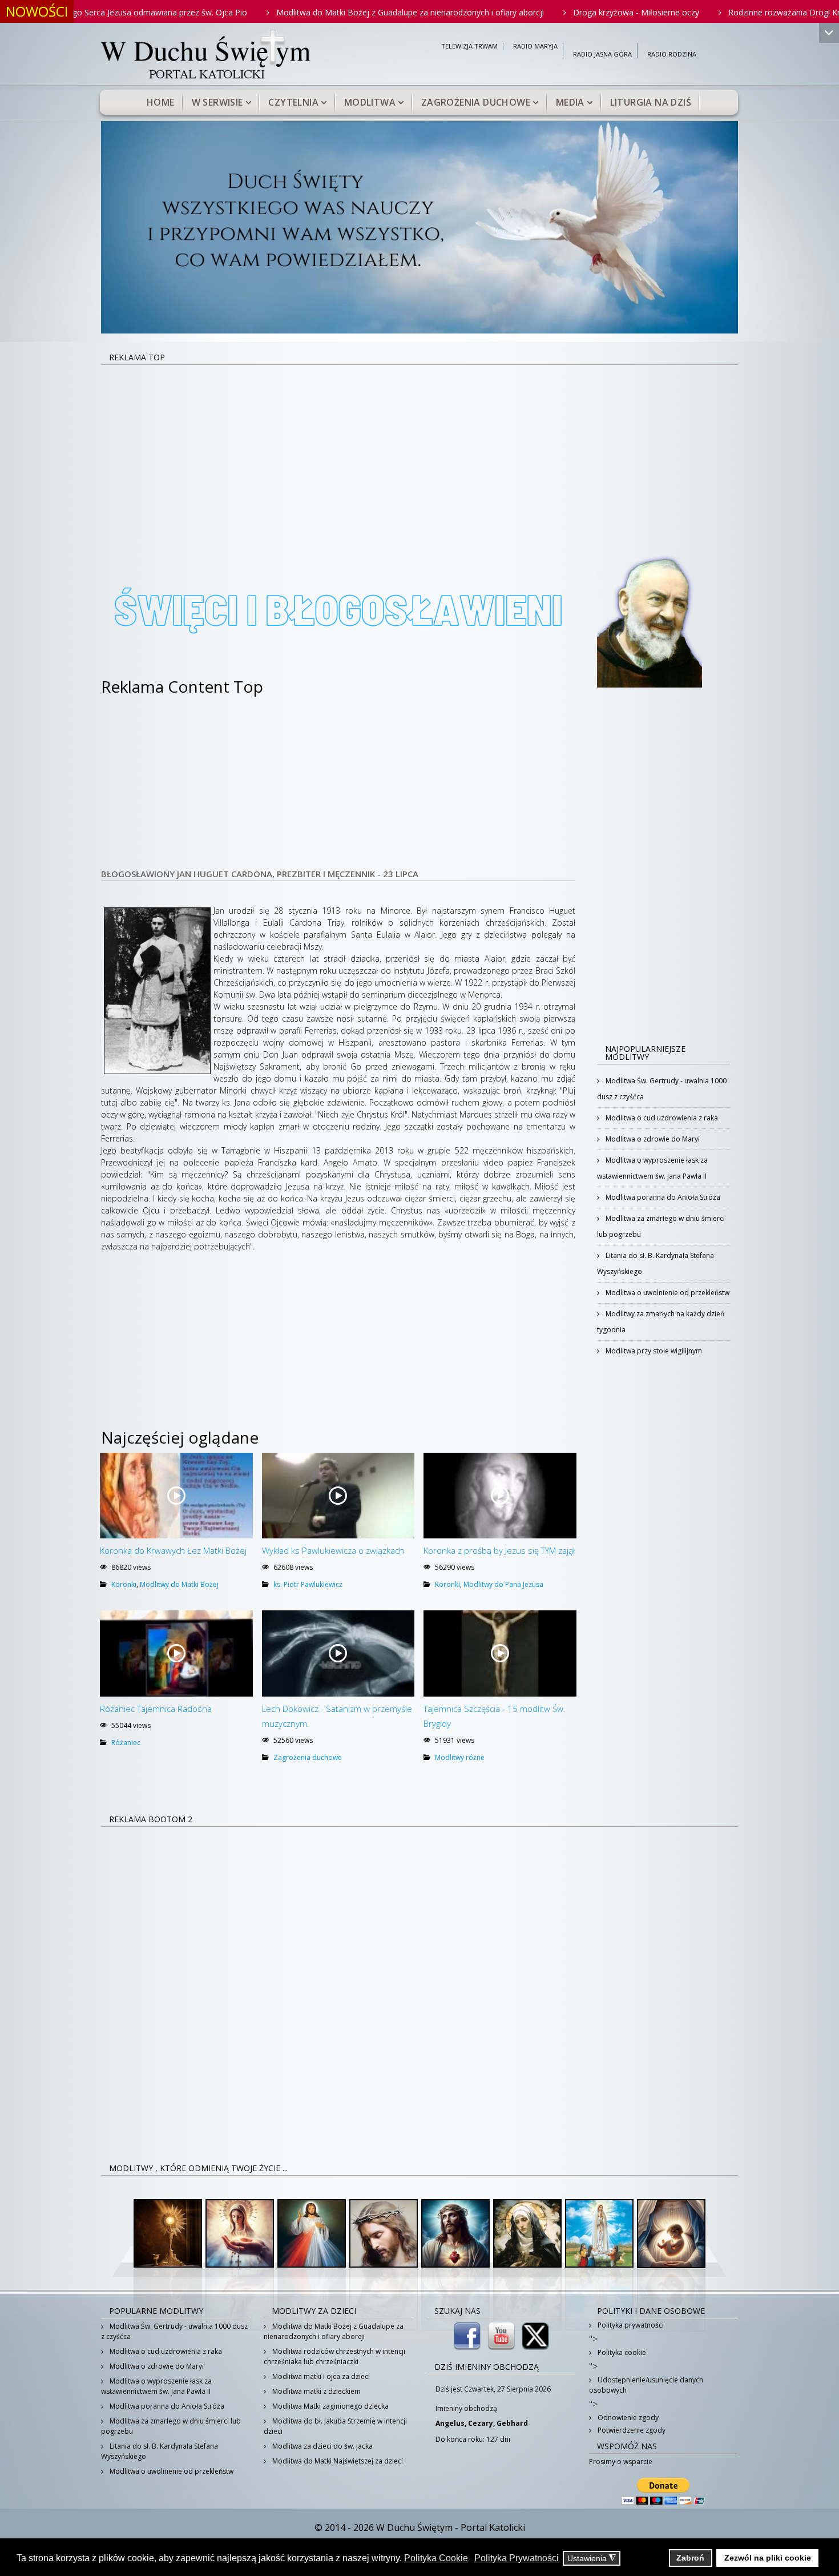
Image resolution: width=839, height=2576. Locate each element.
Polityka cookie (621, 2352)
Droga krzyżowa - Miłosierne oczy (553, 12)
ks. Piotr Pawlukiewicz (308, 1584)
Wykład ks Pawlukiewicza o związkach (333, 1550)
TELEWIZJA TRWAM (469, 47)
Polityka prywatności (630, 2325)
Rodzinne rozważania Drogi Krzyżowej (717, 12)
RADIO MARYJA (535, 47)
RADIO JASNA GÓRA (602, 55)
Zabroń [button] (690, 2558)
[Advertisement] (419, 451)
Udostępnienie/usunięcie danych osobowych (646, 2385)
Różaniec (126, 1743)
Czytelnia (293, 102)
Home (161, 102)
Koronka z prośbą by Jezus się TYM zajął (499, 1550)
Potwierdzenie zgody (631, 2430)
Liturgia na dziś (651, 102)
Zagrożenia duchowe (476, 102)
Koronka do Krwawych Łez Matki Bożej (173, 1550)
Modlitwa (370, 102)
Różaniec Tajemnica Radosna (156, 1709)
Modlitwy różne (460, 1757)
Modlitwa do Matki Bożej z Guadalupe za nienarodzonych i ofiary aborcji (327, 12)
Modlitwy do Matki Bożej (179, 1584)
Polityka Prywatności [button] (517, 2558)
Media (570, 102)
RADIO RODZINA (672, 55)
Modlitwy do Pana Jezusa (503, 1584)
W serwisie (217, 102)
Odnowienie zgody (627, 2418)
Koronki (124, 1584)
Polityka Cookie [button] (436, 2558)
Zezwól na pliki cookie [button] (768, 2558)
